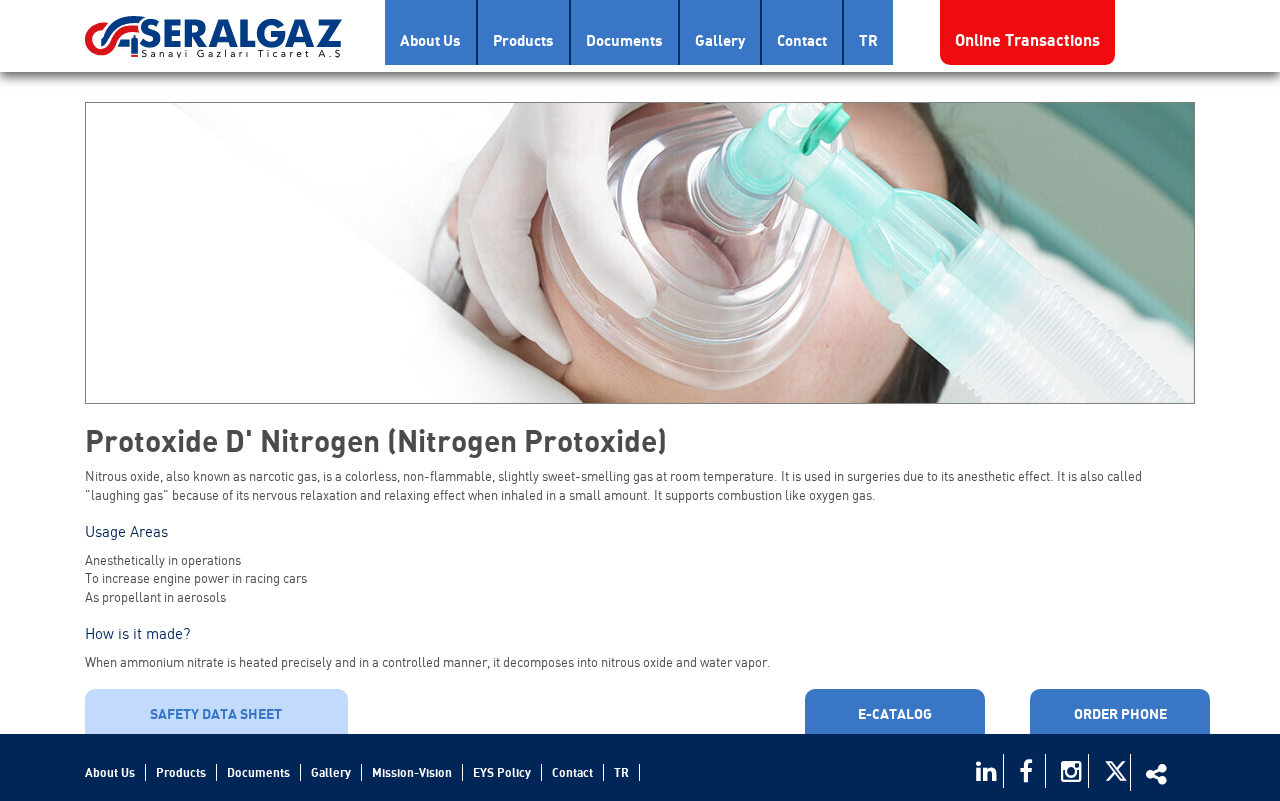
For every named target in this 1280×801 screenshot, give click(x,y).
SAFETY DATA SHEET (216, 713)
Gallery (720, 40)
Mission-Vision (412, 772)
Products (523, 40)
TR (868, 40)
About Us (430, 40)
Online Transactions (1027, 40)
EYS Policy (502, 772)
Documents (624, 40)
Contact (802, 40)
